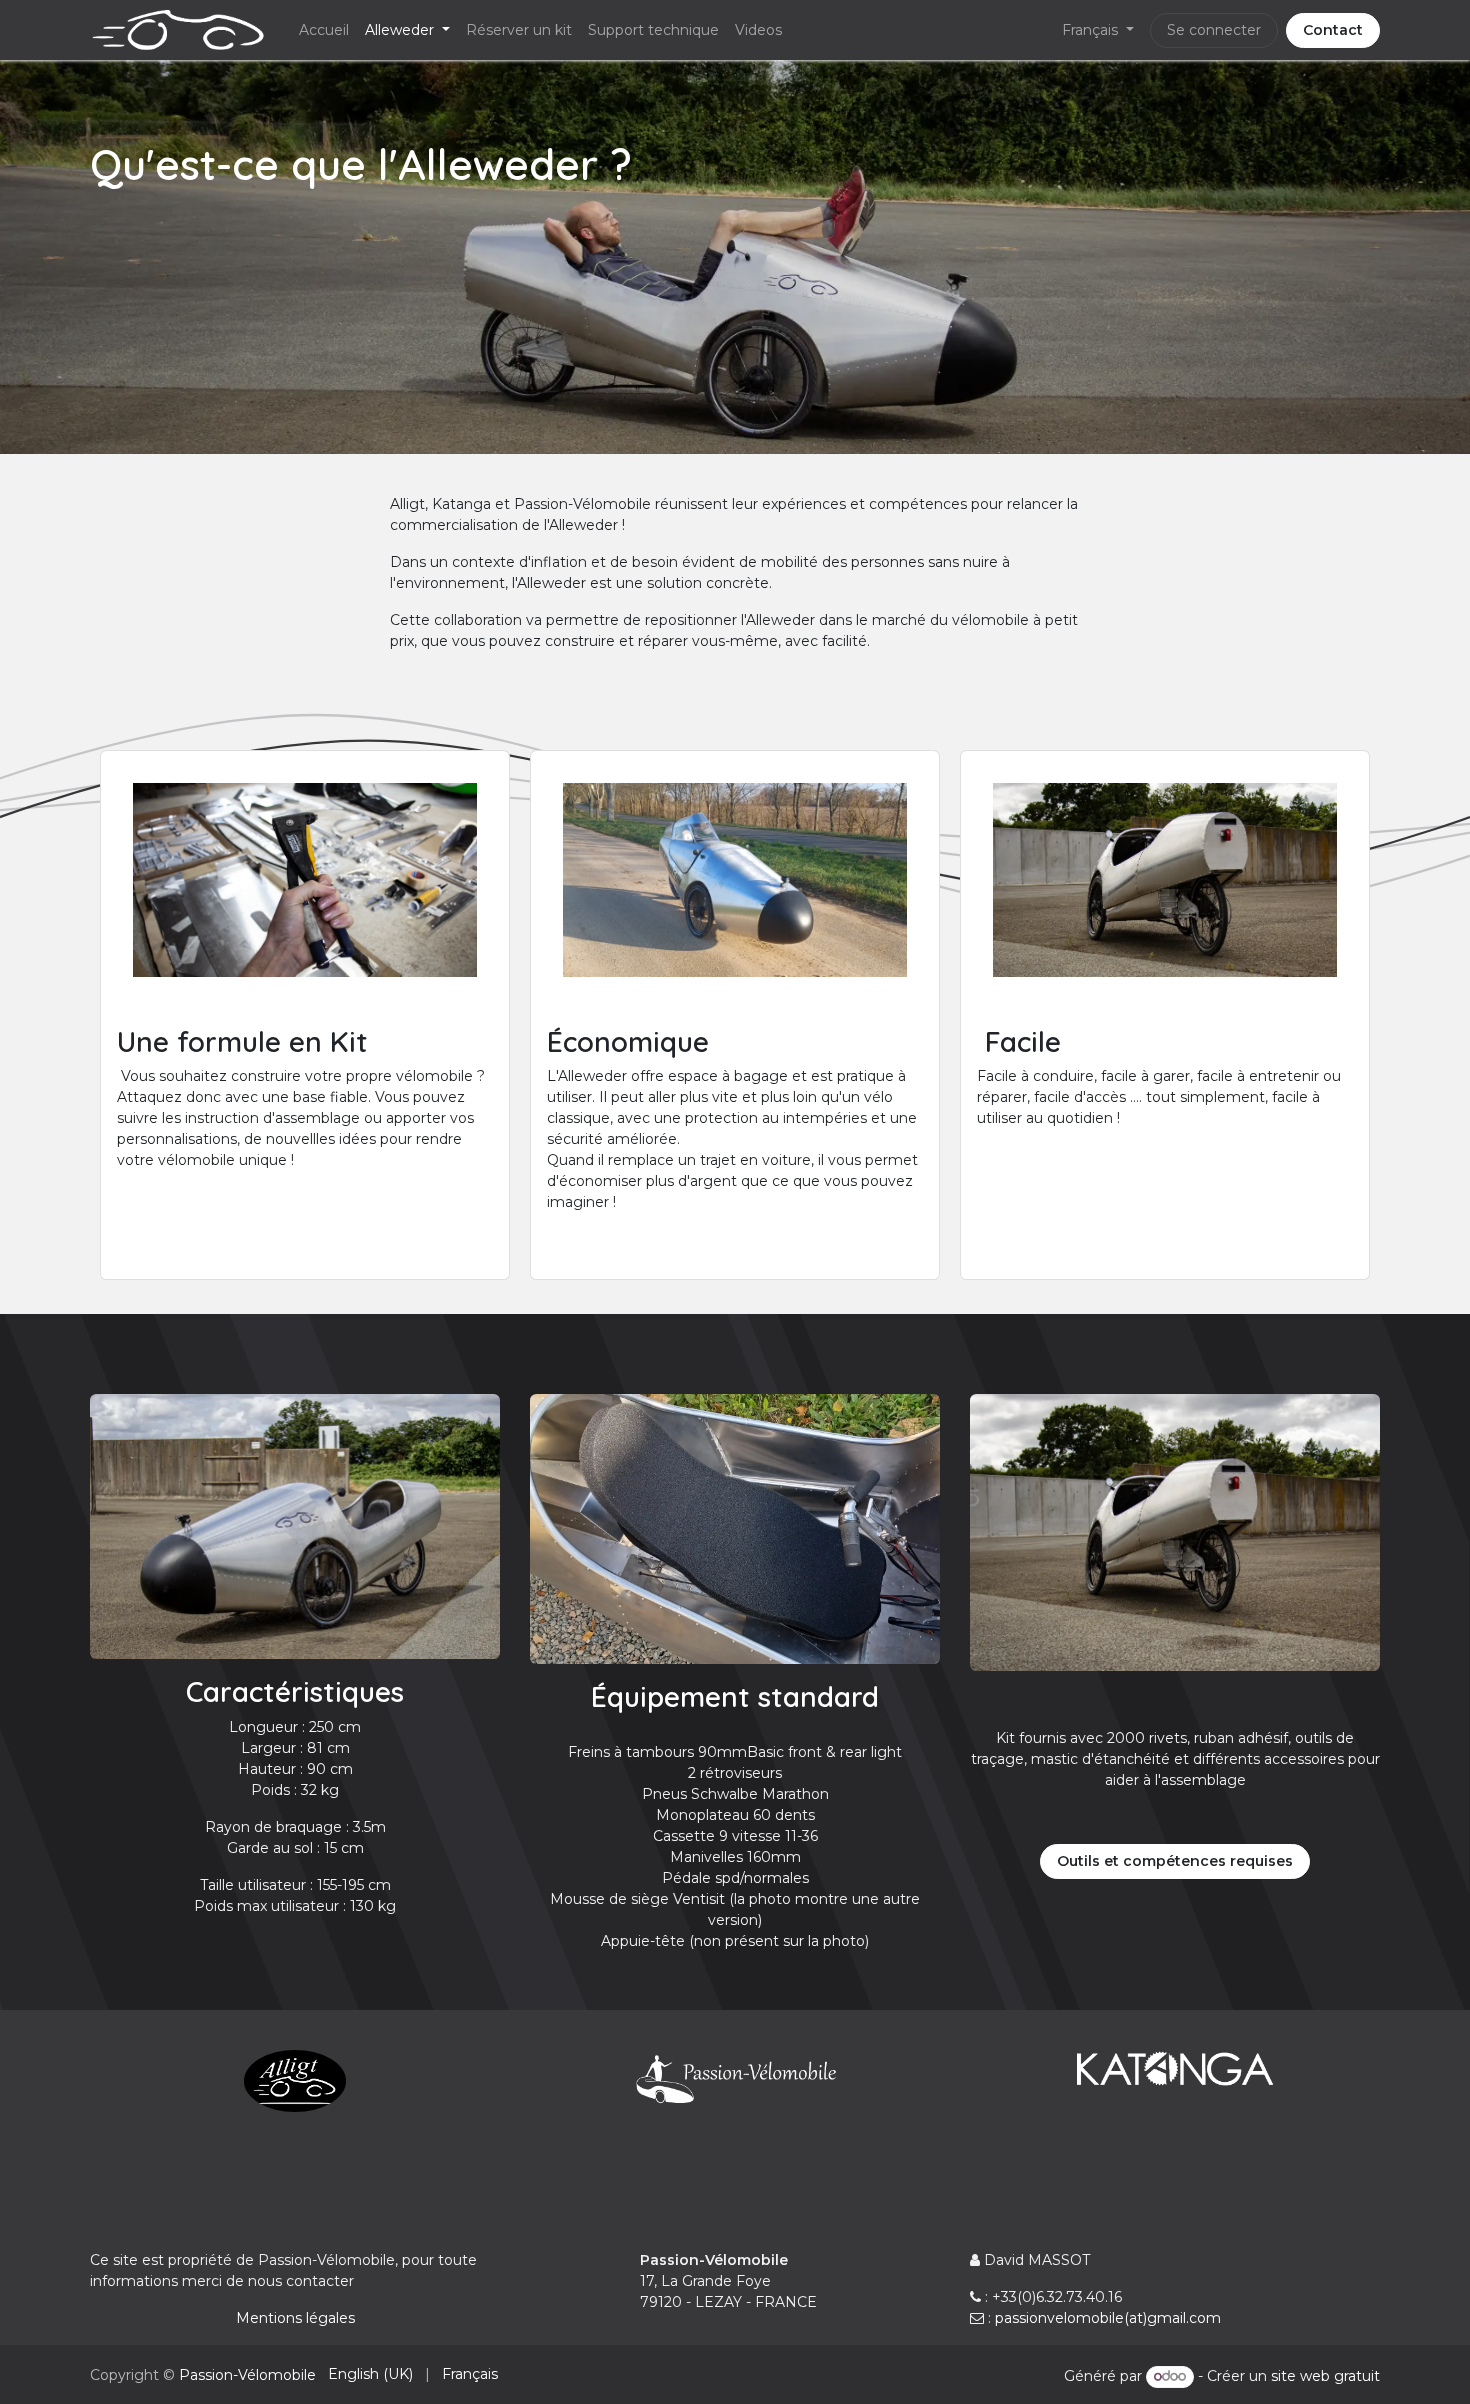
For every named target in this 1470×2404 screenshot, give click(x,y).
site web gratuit (1325, 2376)
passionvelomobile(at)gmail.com (1108, 2318)
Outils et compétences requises (1175, 1861)
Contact (1333, 30)
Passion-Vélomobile (247, 2375)
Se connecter (1214, 30)
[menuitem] (324, 30)
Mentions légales (295, 2318)
